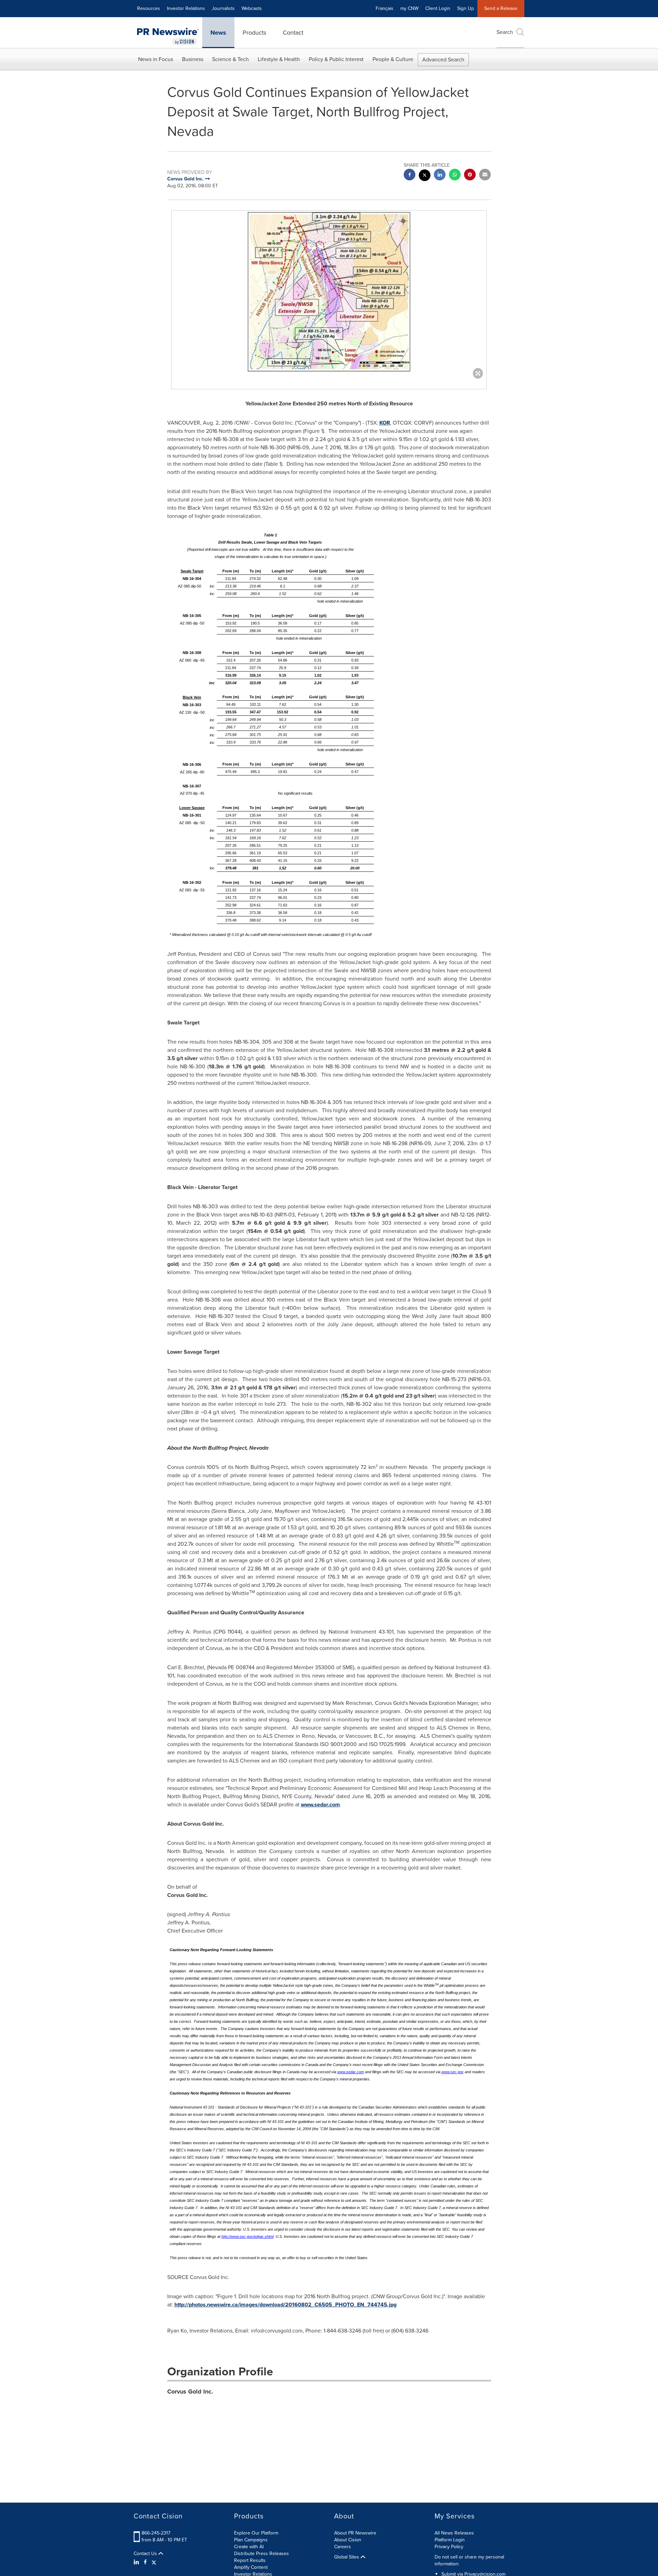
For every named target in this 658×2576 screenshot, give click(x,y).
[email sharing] (485, 175)
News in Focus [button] (156, 59)
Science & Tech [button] (230, 59)
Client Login (438, 8)
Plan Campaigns (251, 2540)
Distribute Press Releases (261, 2554)
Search (505, 32)
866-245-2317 (156, 2533)
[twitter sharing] (425, 176)
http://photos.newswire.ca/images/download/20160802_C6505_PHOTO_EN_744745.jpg (285, 2305)
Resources (149, 8)
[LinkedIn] (137, 2562)
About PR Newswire (355, 2533)
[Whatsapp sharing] (455, 175)
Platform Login (450, 2540)
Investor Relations (186, 8)
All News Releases (454, 2533)
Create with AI (249, 2547)
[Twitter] (154, 2562)
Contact (293, 33)
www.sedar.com (320, 1805)
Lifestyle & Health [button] (279, 59)
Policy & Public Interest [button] (336, 59)
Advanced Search (443, 60)
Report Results (250, 2560)
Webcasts (252, 8)
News (218, 33)
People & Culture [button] (393, 59)
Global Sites (347, 2557)
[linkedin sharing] (440, 175)
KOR (385, 423)
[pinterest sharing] (470, 175)
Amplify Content (251, 2567)
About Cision (348, 2540)
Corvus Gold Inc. (190, 2391)
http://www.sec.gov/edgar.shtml (247, 2236)
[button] (329, 293)
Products (254, 33)
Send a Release (501, 8)
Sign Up (466, 8)
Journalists (223, 8)
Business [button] (193, 59)
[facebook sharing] (410, 175)
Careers (343, 2547)
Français (385, 8)
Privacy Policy (449, 2547)
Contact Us (146, 2554)
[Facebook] (145, 2562)
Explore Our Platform (256, 2533)
